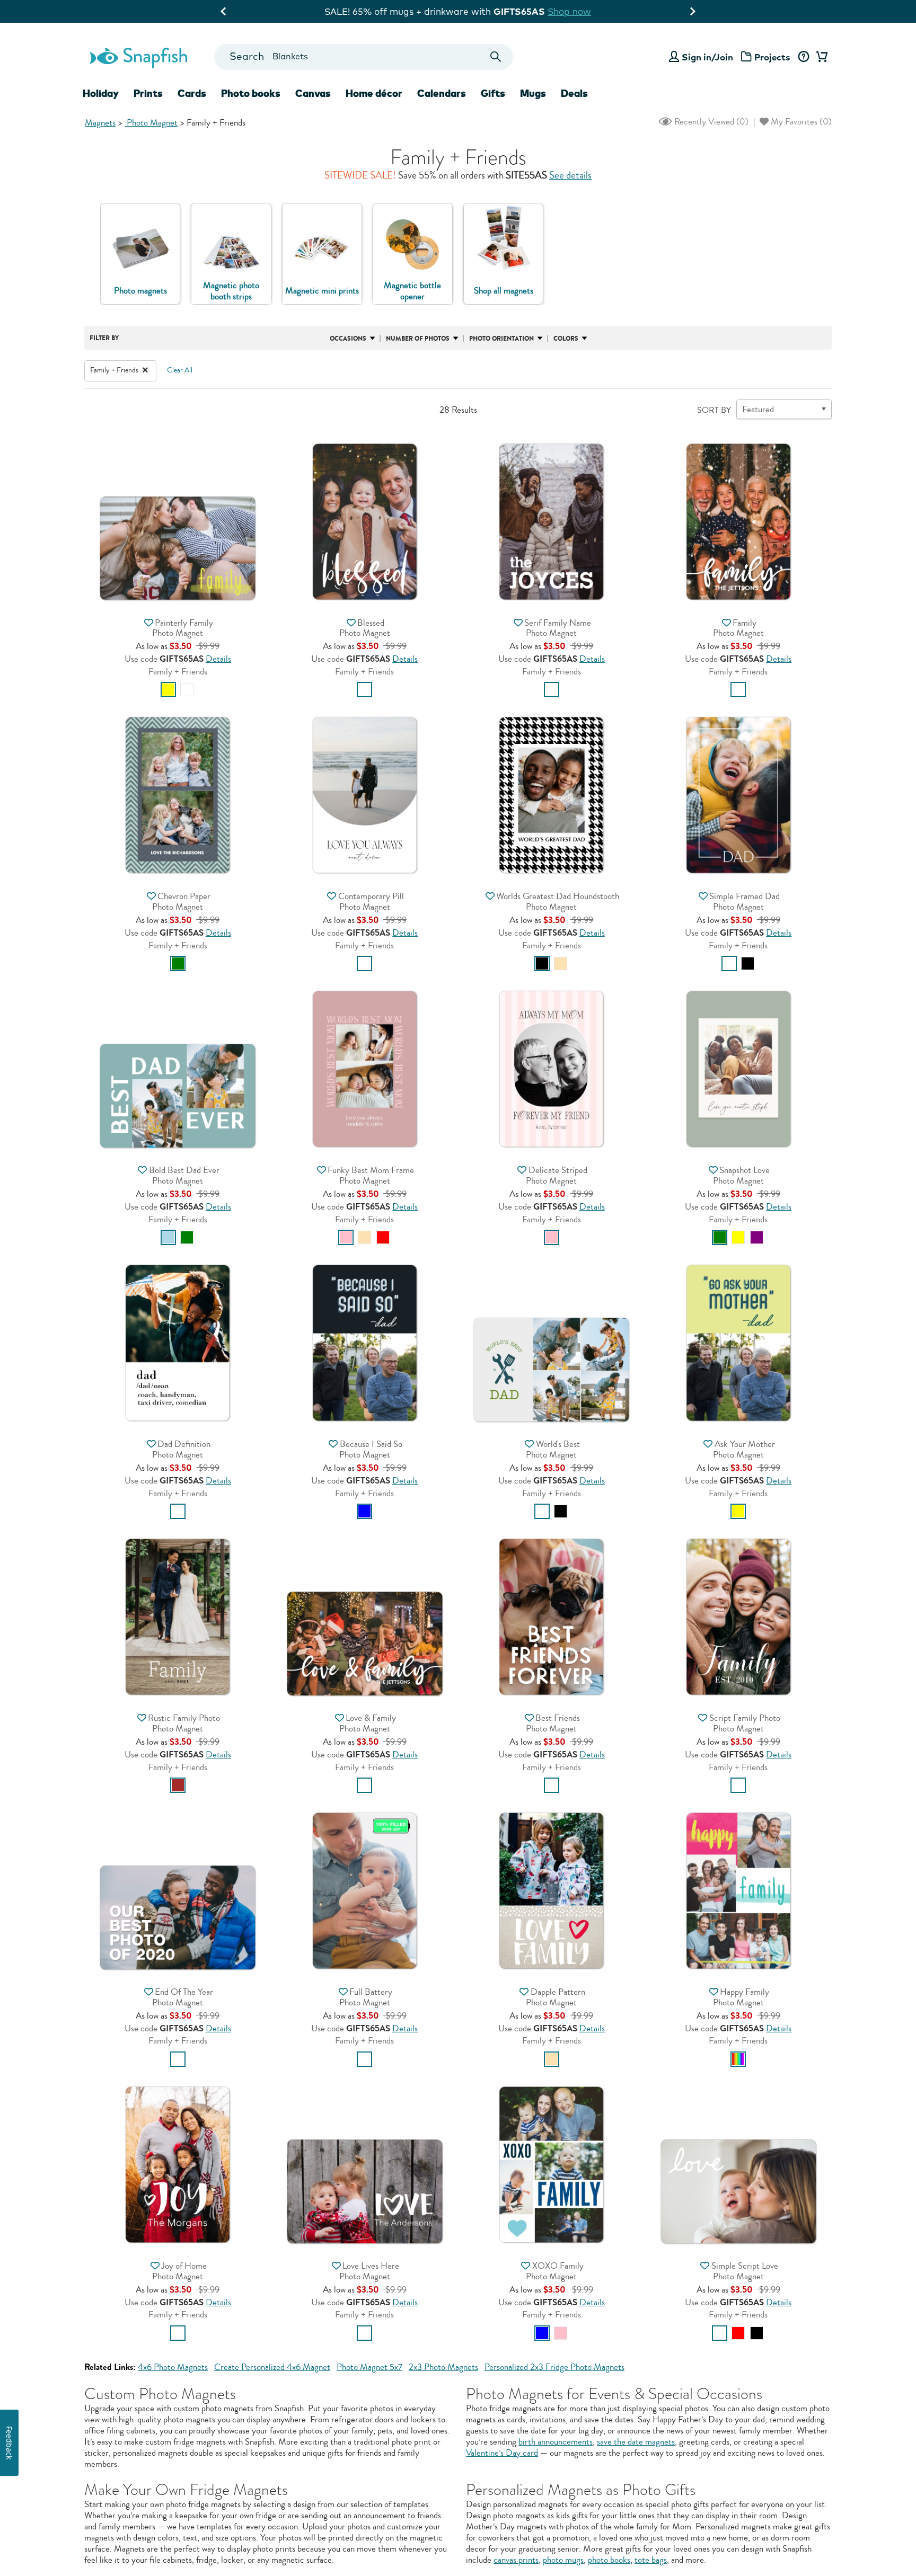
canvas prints (516, 2560)
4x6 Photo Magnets (173, 2367)
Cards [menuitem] (192, 93)
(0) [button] (710, 122)
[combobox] (363, 57)
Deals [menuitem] (574, 93)
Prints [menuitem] (148, 93)
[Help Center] (803, 57)
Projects (772, 57)
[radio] (168, 690)
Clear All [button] (180, 370)
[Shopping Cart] (820, 57)
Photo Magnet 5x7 (369, 2367)
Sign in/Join (707, 57)
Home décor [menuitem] (374, 93)
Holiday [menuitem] (101, 93)
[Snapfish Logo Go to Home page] (138, 57)
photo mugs (563, 2560)
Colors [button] (566, 339)
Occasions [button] (348, 339)
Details (218, 659)
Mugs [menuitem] (533, 93)
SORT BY (714, 410)
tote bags (651, 2560)
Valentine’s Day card (502, 2453)
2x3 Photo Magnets (443, 2367)
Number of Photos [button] (418, 339)
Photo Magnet (151, 123)
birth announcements (556, 2442)
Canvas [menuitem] (313, 93)
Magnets (100, 123)
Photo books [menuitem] (251, 93)
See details (570, 175)
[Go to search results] (496, 57)
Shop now (595, 11)
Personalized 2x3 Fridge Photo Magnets (554, 2367)
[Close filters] (145, 370)
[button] (178, 494)
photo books (609, 2560)
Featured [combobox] (758, 409)
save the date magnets (636, 2442)
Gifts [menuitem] (493, 93)
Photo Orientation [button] (501, 339)
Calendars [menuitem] (442, 93)
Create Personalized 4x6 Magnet (272, 2367)
